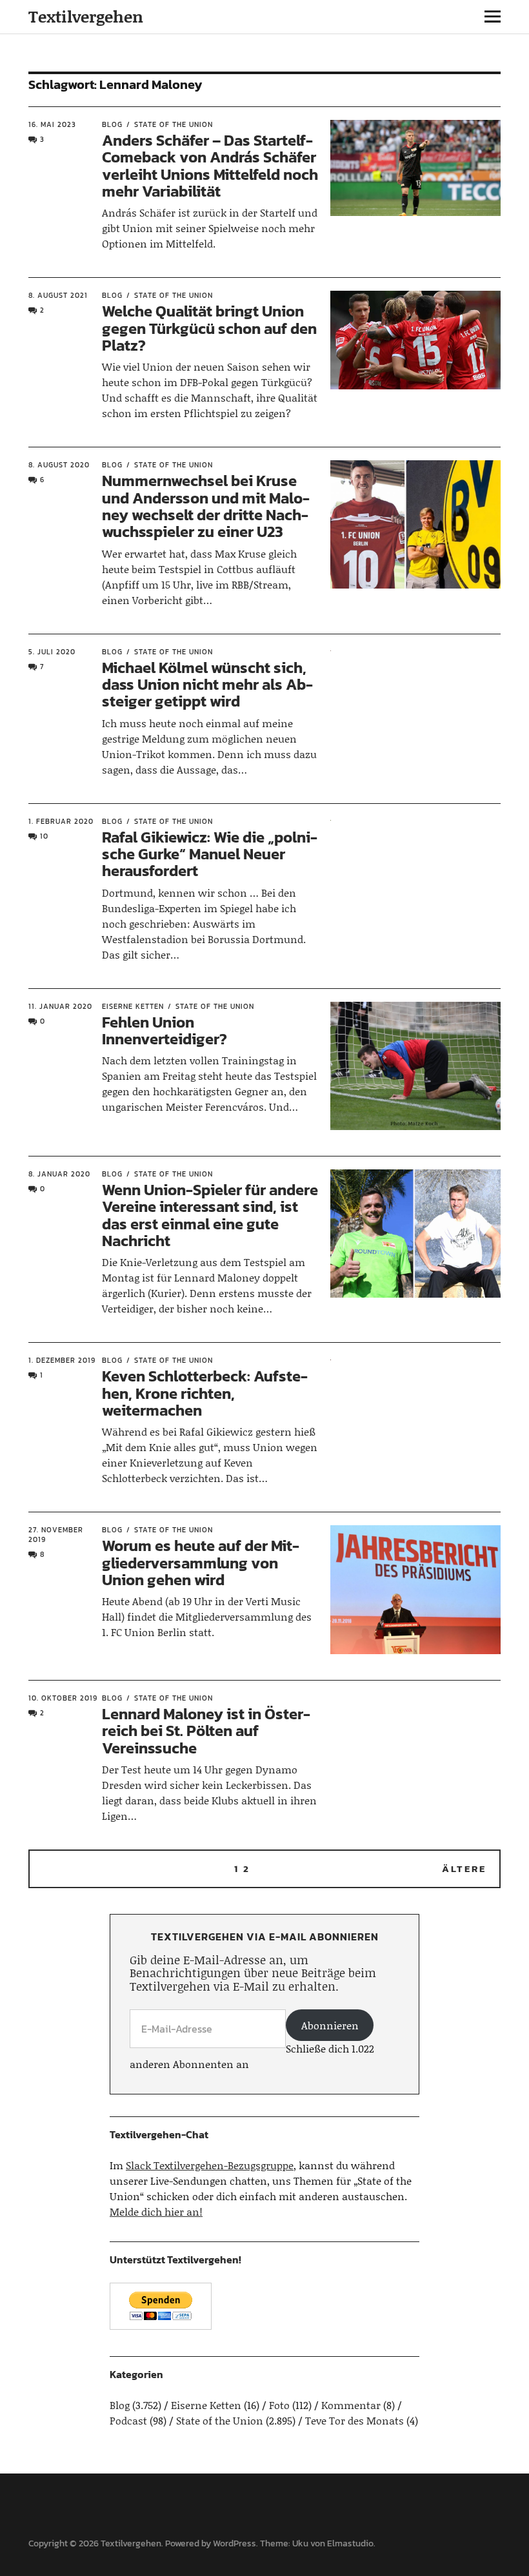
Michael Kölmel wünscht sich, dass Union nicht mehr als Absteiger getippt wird (207, 685)
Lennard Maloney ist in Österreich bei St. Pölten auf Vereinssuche (206, 1731)
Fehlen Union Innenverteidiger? (165, 1030)
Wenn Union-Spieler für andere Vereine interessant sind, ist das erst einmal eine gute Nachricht (210, 1215)
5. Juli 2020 (52, 652)
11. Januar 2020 (60, 1006)
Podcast (128, 2420)
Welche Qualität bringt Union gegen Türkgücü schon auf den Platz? (209, 328)
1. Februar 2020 (61, 821)
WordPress (235, 2543)
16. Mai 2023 (52, 124)
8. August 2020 (59, 465)
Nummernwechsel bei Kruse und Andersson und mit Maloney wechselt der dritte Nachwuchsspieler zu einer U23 (206, 506)
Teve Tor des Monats (354, 2420)
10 (44, 836)
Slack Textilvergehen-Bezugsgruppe (210, 2165)
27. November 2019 (56, 1535)
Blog (112, 124)
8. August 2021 (58, 295)
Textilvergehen (86, 16)
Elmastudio (350, 2543)
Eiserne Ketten (133, 1006)
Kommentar (351, 2405)
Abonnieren (330, 2025)
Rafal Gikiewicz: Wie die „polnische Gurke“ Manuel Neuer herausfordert (210, 854)
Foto (279, 2405)
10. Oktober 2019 (63, 1698)
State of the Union (174, 124)
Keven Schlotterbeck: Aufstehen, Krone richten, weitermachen (205, 1393)
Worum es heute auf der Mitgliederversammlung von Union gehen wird (201, 1563)
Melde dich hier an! (156, 2211)
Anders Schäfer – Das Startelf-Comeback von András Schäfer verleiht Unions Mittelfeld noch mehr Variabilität (210, 166)
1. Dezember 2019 (62, 1360)
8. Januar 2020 (59, 1174)
